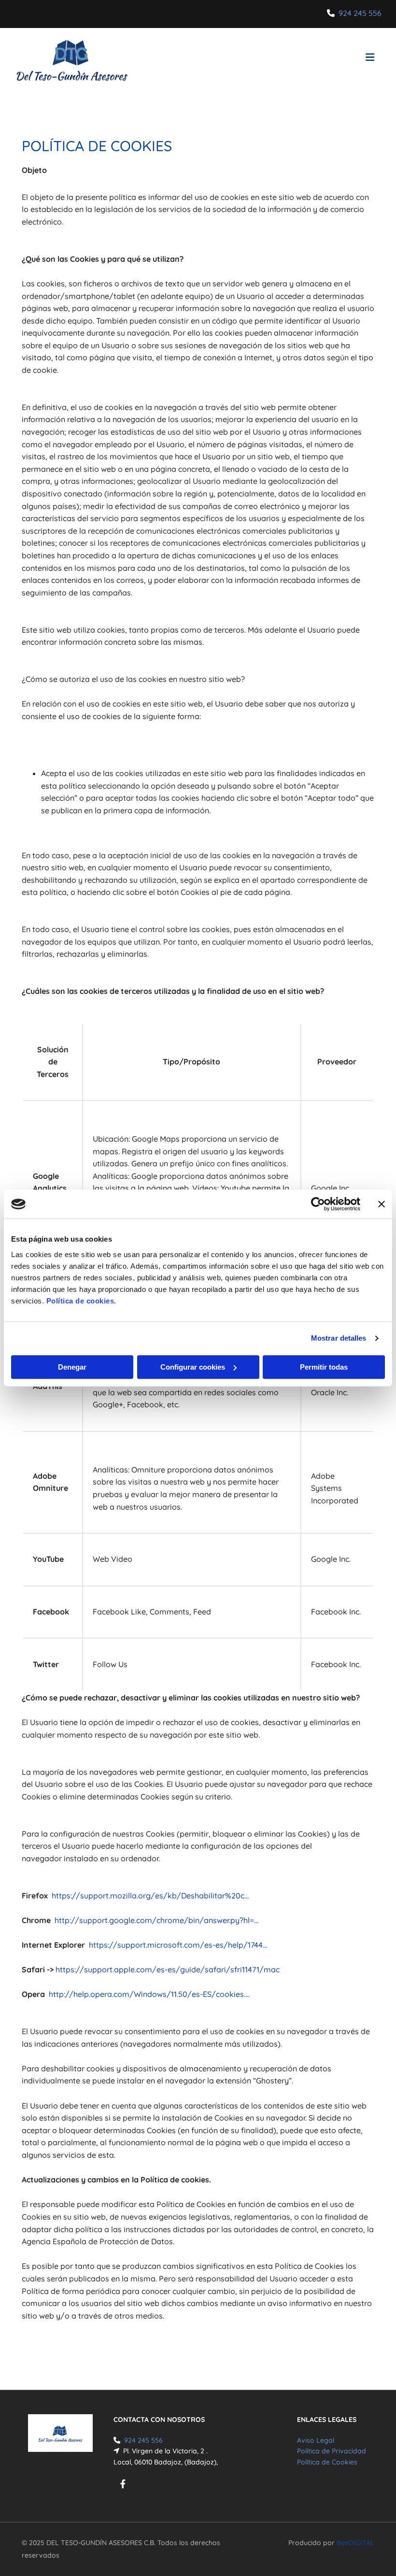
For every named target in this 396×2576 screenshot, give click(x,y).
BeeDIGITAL (355, 2543)
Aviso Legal (316, 2440)
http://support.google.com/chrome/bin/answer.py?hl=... (156, 1920)
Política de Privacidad (332, 2451)
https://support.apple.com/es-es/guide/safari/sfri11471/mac (168, 1969)
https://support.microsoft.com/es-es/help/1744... (178, 1945)
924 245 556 (360, 13)
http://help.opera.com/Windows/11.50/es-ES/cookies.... (149, 1994)
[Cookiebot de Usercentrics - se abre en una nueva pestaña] (318, 1204)
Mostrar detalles (339, 1338)
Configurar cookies (193, 1367)
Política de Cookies (327, 2462)
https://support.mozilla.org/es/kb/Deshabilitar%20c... (150, 1896)
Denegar (72, 1367)
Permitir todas (324, 1367)
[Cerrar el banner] (382, 1204)
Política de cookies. (81, 1301)
